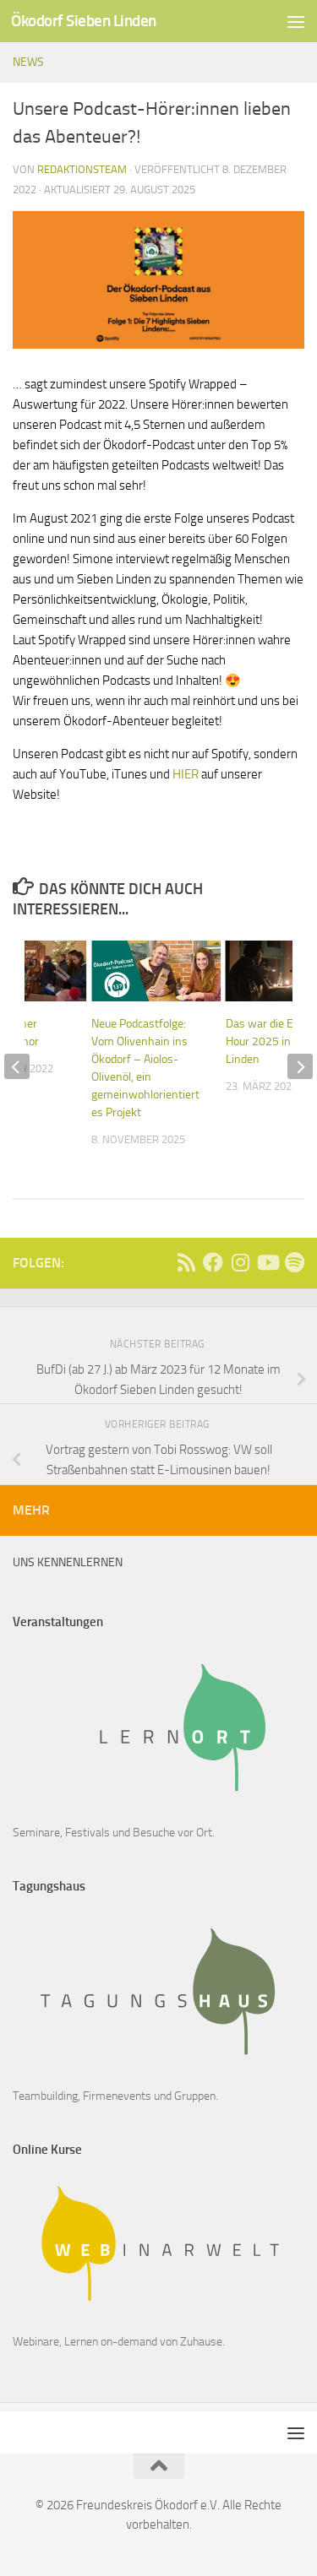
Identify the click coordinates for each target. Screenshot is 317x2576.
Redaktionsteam (82, 169)
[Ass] (186, 1262)
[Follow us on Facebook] (213, 1262)
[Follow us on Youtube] (267, 1262)
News (28, 62)
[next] (300, 1066)
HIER (186, 774)
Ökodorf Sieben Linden (84, 21)
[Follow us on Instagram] (240, 1262)
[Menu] (296, 21)
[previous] (17, 1066)
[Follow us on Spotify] (294, 1262)
